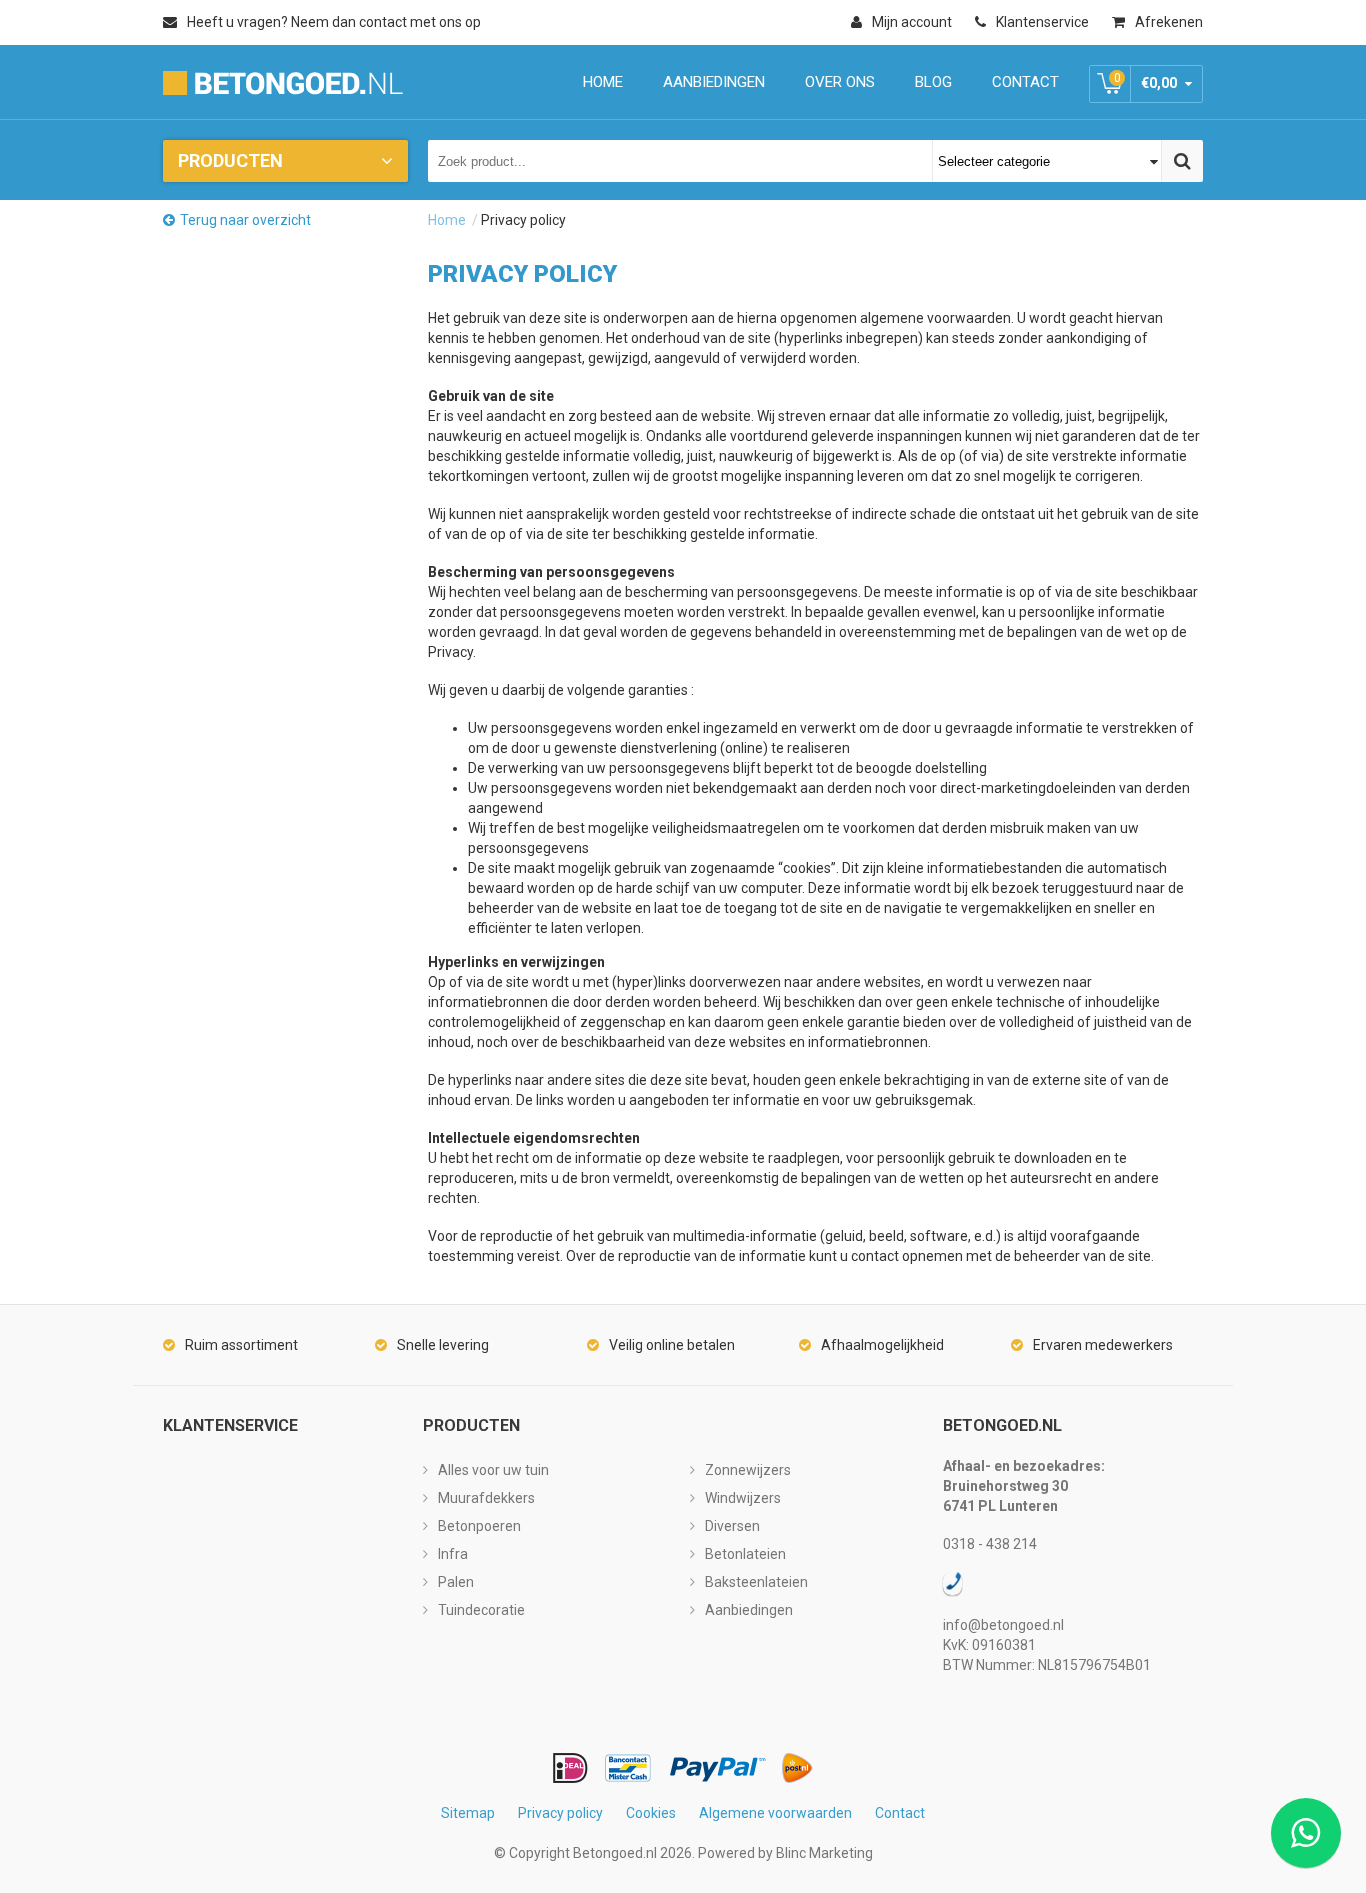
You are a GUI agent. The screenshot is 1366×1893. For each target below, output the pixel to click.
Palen (456, 1582)
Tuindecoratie (481, 1610)
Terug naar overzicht (245, 220)
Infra (453, 1554)
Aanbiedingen (749, 1610)
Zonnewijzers (748, 1470)
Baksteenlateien (756, 1582)
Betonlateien (745, 1554)
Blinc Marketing (824, 1853)
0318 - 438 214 (990, 1544)
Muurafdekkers (486, 1498)
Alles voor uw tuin (493, 1470)
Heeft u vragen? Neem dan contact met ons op (334, 22)
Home (447, 220)
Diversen (732, 1526)
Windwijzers (743, 1498)
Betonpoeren (479, 1526)
